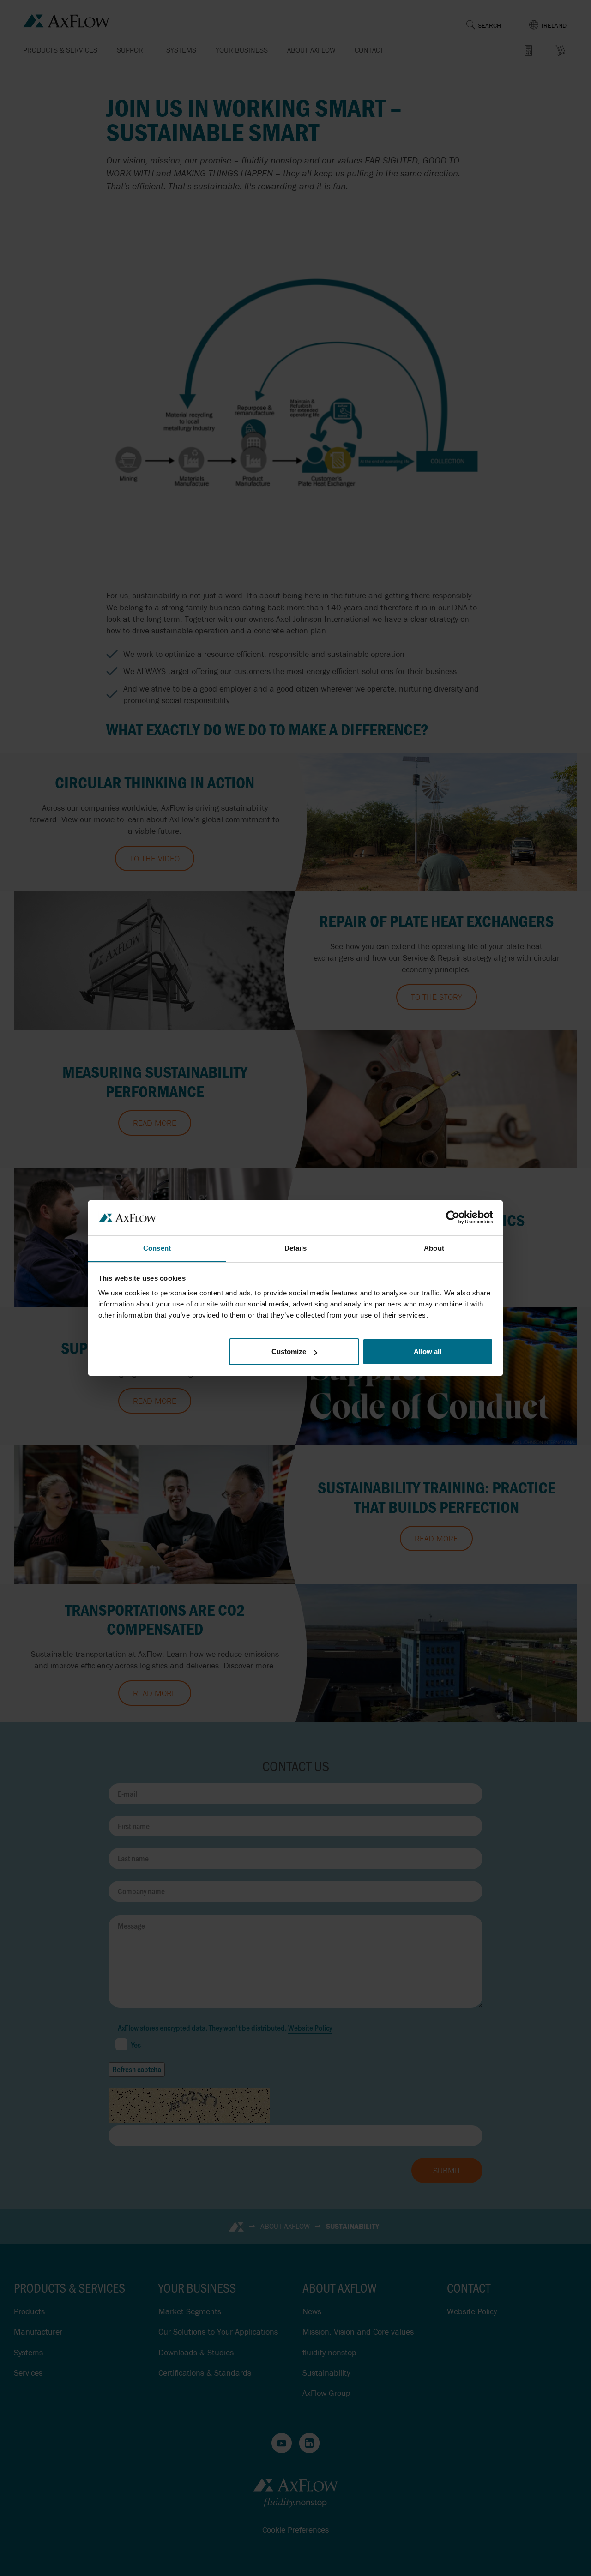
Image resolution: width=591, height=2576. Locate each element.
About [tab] (434, 1248)
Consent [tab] (157, 1248)
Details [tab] (296, 1248)
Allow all (428, 1351)
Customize (289, 1351)
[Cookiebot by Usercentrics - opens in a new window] (453, 1217)
